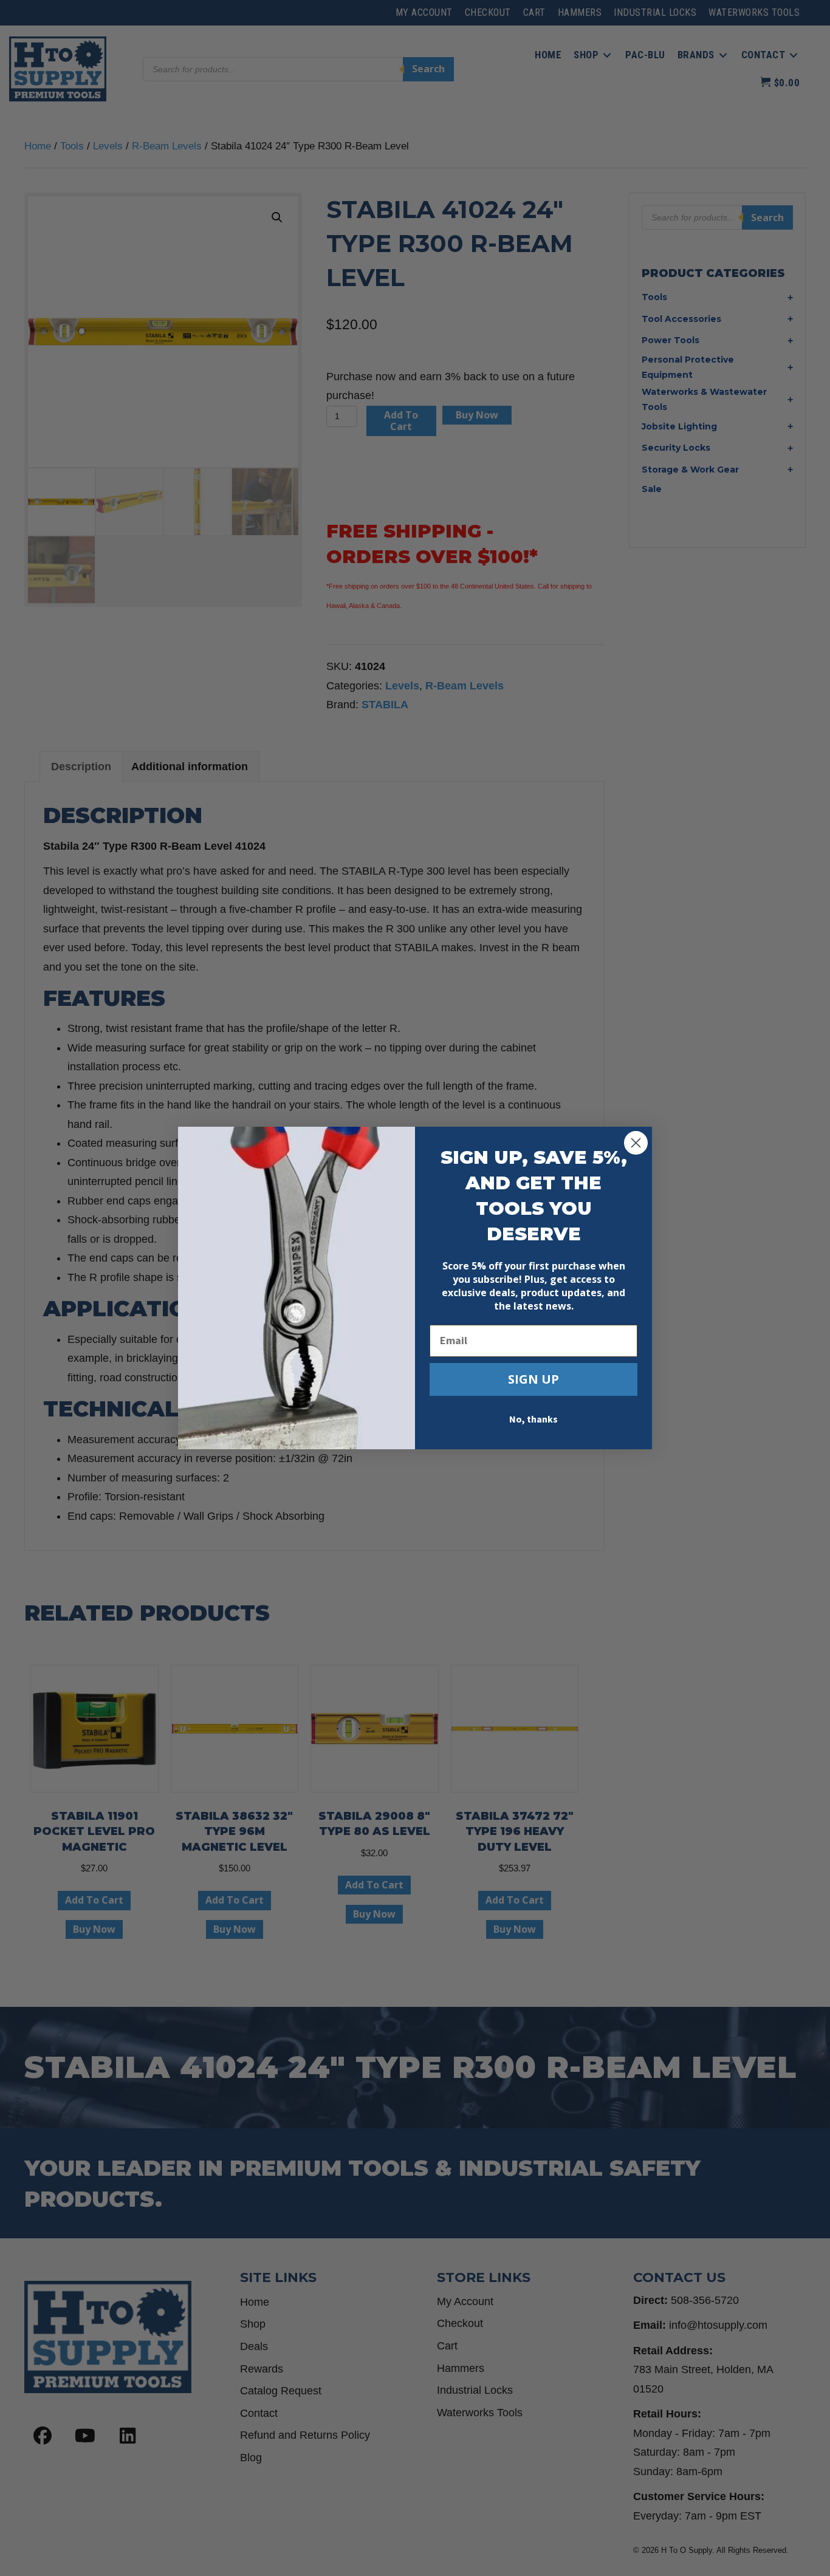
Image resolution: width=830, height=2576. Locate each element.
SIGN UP (533, 1379)
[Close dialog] (636, 1143)
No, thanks (533, 1420)
